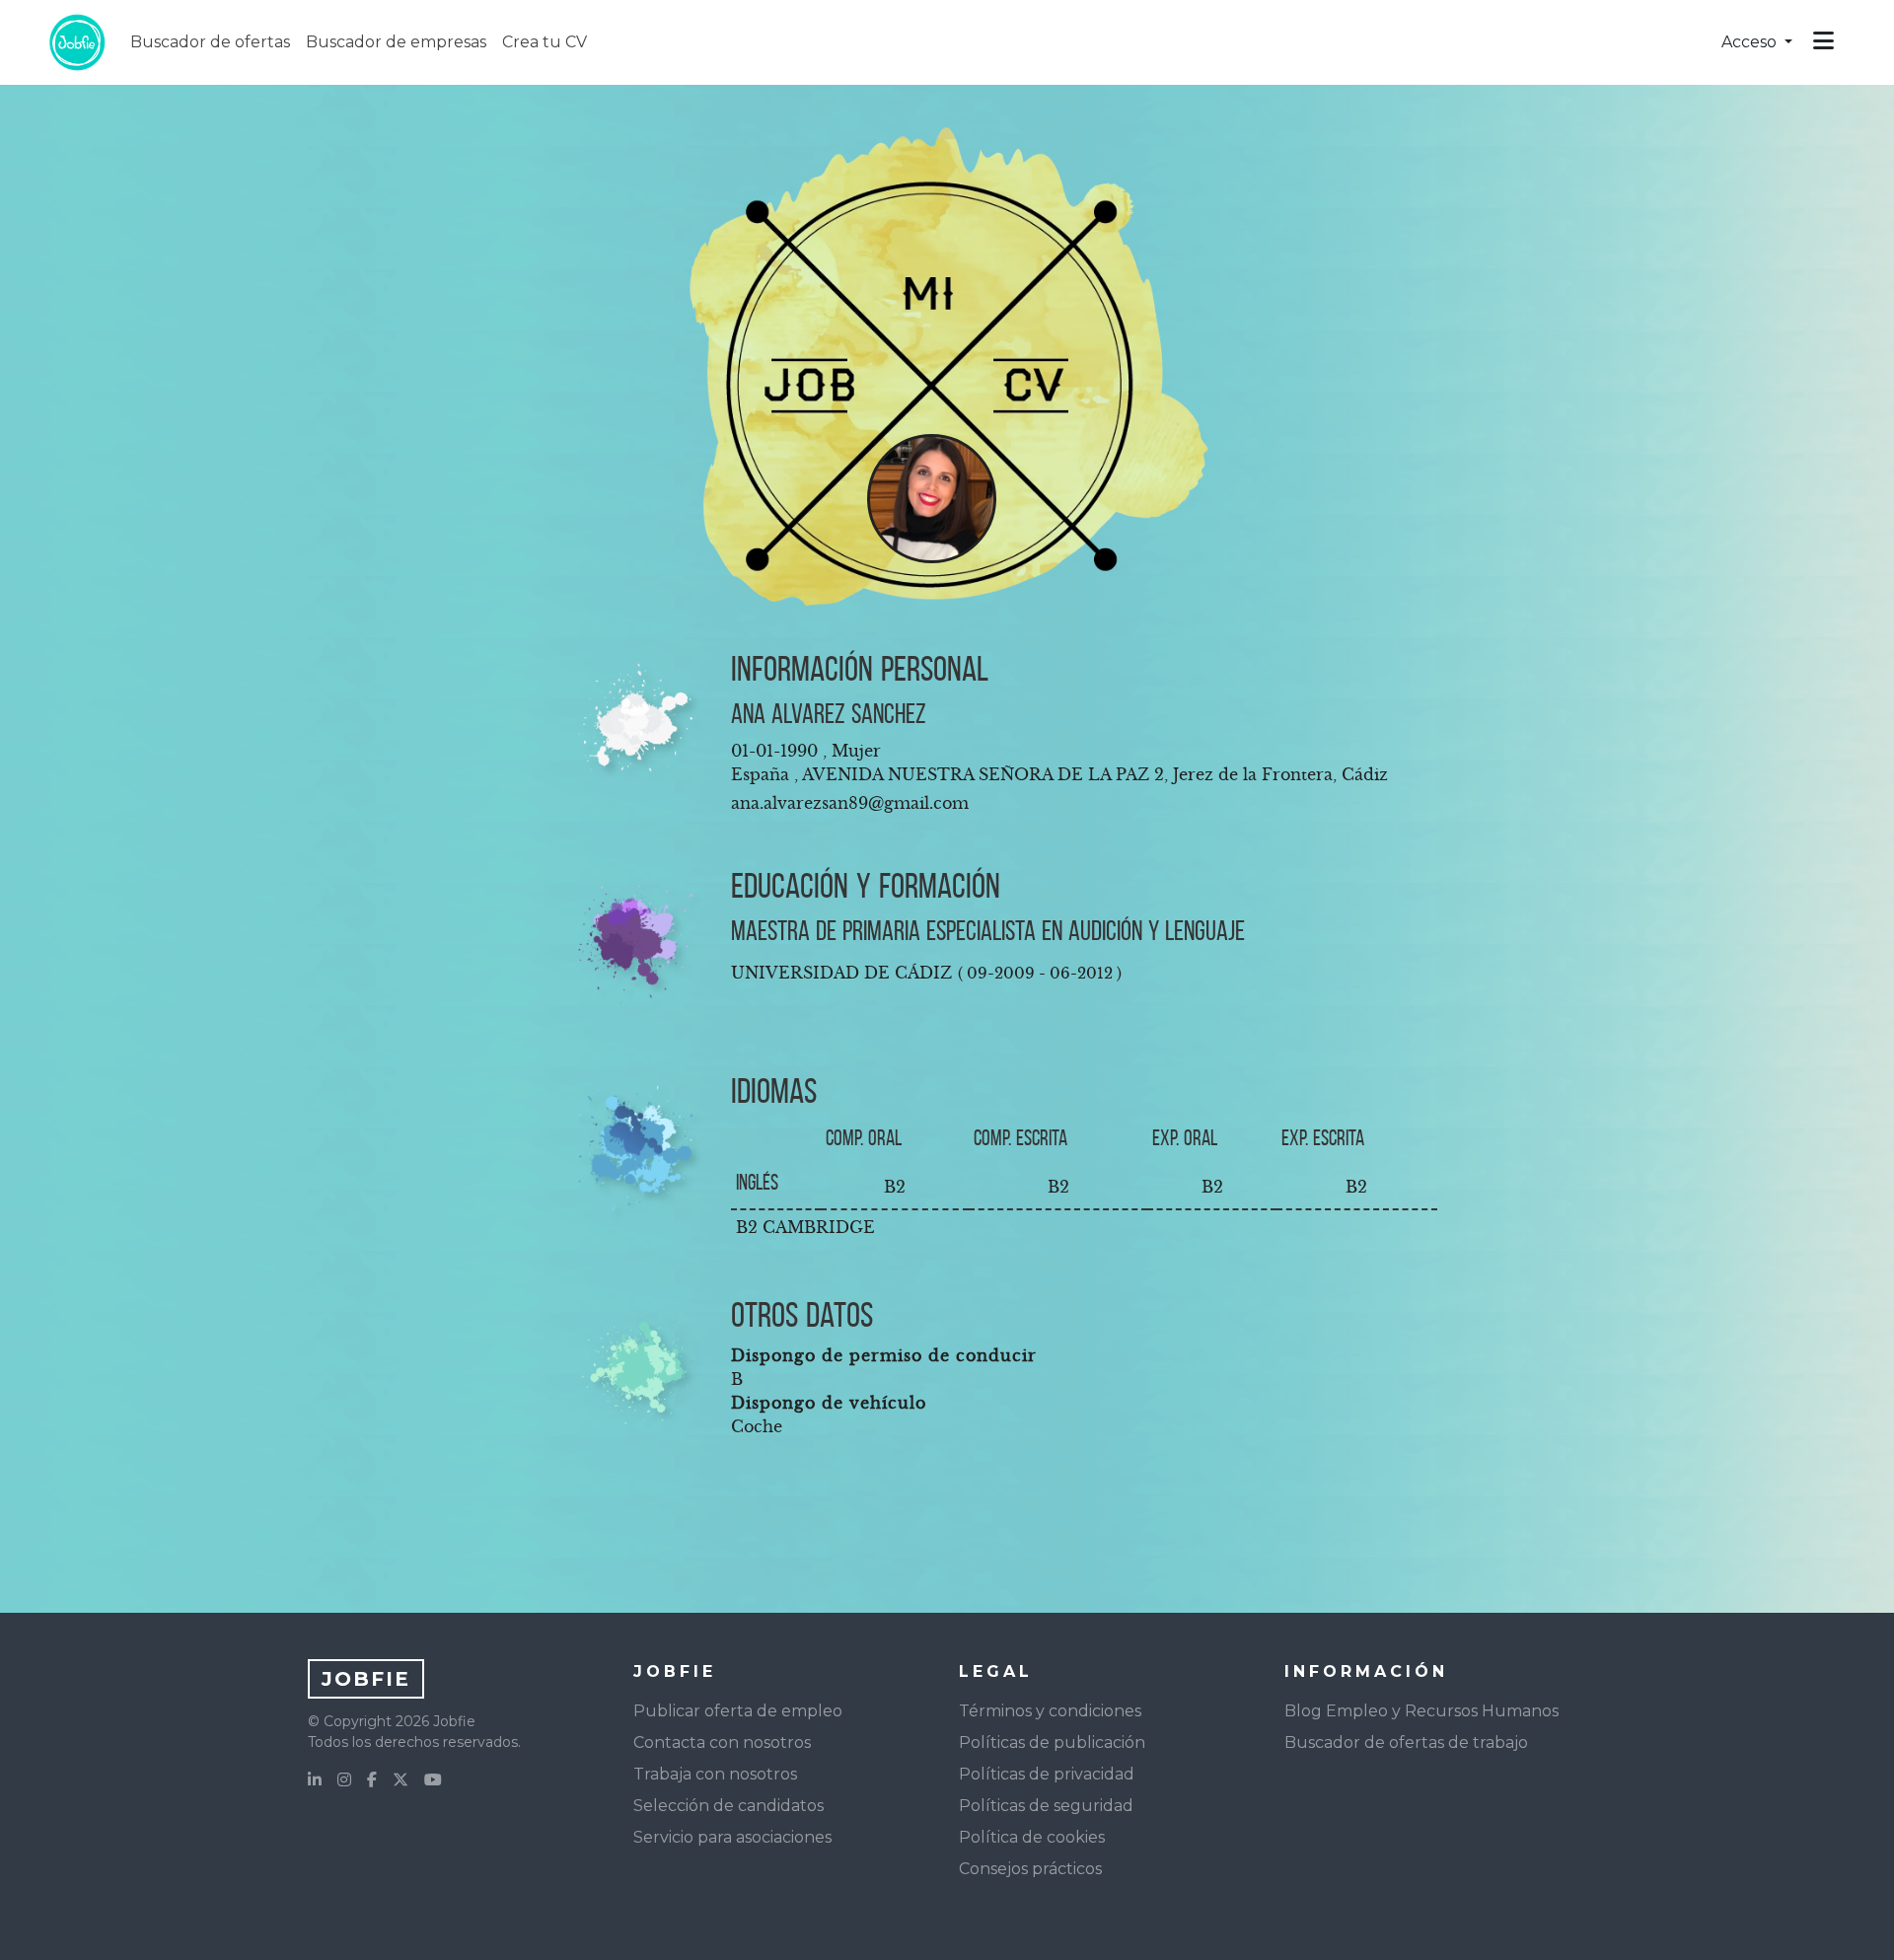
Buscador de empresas (396, 42)
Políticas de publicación (1052, 1742)
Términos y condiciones (1050, 1711)
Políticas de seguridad (1046, 1806)
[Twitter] (401, 1780)
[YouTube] (433, 1780)
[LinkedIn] (315, 1780)
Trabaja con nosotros (715, 1774)
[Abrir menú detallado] (1823, 42)
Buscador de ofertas (210, 42)
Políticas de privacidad (1047, 1774)
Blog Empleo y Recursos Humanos (1421, 1711)
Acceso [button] (1751, 42)
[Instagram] (344, 1780)
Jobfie (366, 1679)
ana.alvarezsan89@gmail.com (850, 803)
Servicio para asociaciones (732, 1837)
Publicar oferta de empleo (738, 1711)
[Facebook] (372, 1780)
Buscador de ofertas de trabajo (1406, 1742)
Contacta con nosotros (722, 1742)
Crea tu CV (545, 42)
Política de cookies (1032, 1837)
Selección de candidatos (728, 1806)
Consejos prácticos (1030, 1869)
